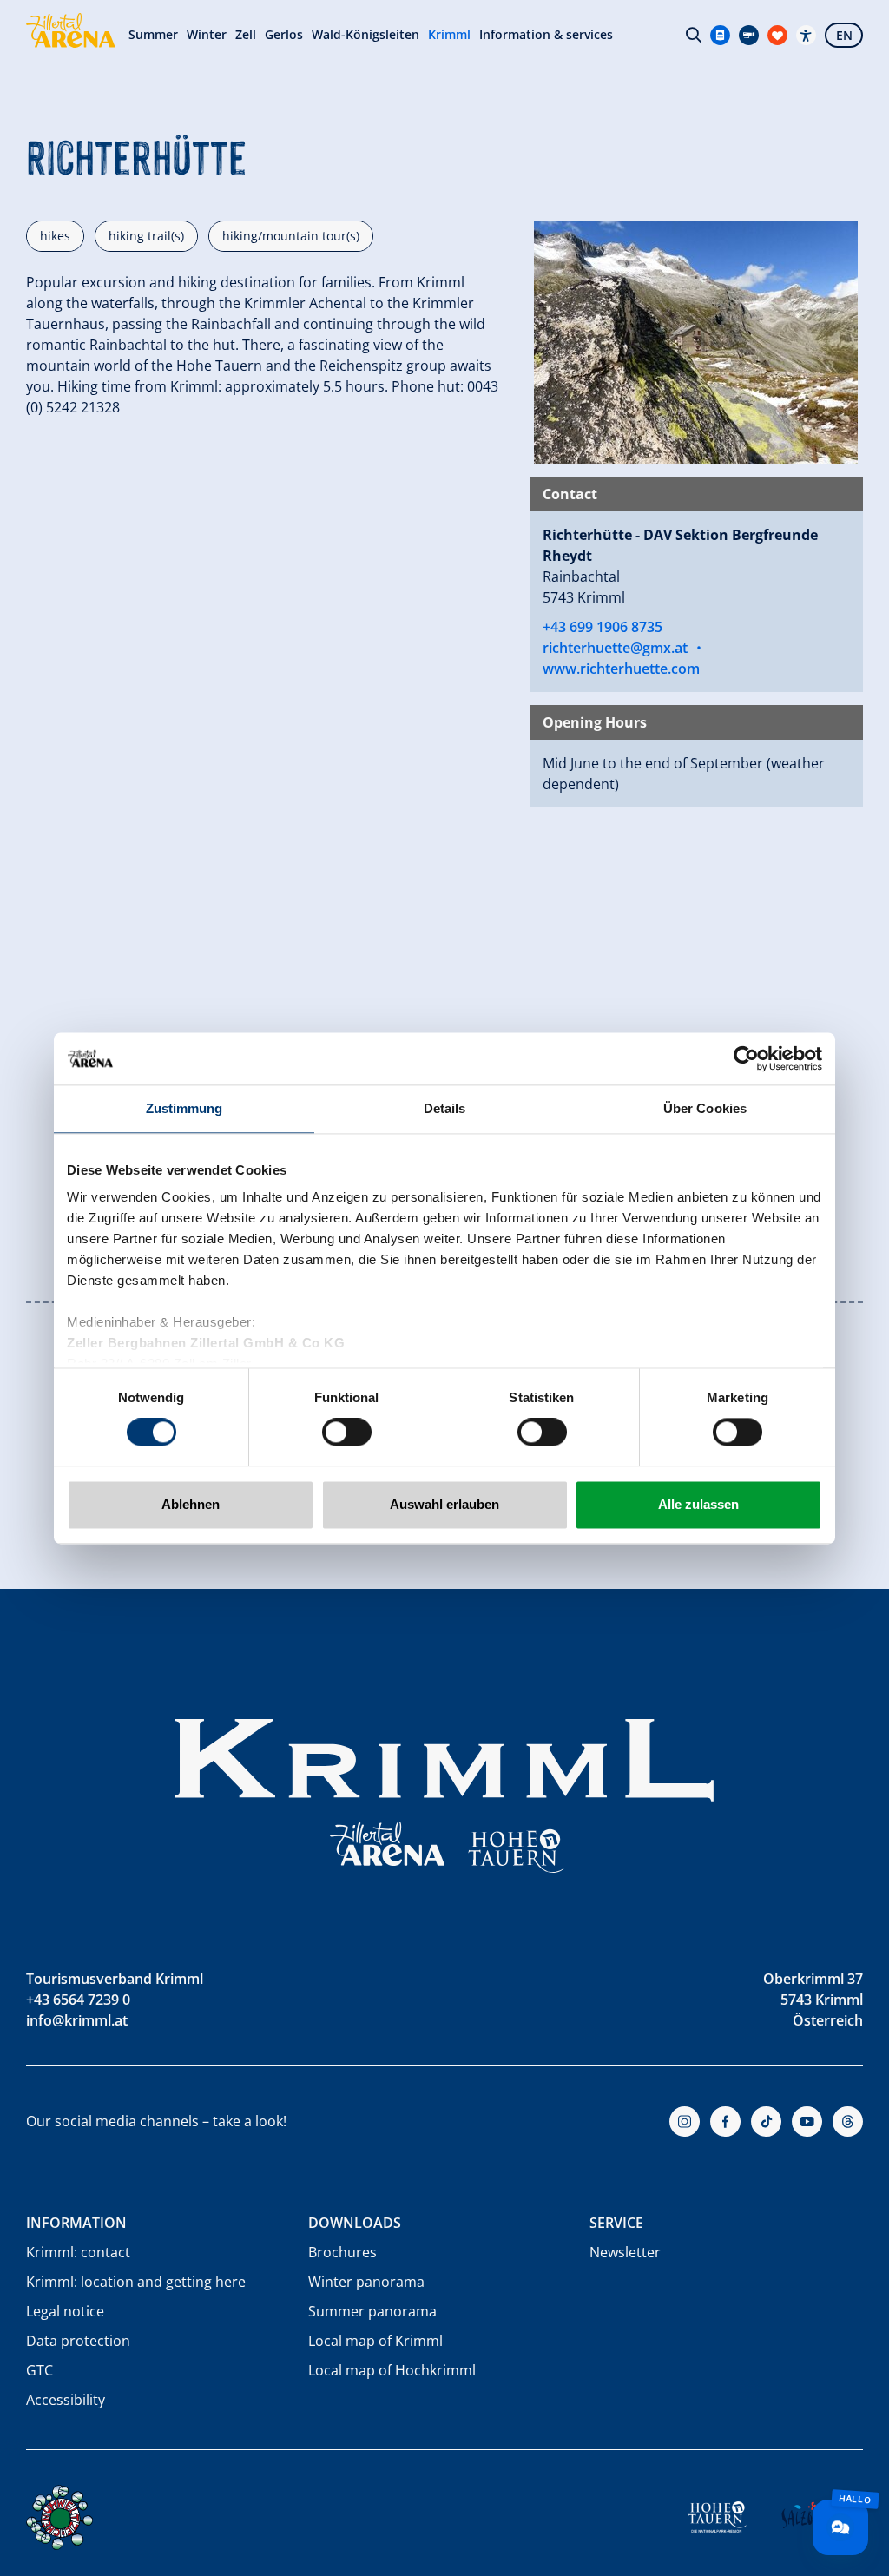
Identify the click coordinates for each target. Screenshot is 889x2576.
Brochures (342, 2252)
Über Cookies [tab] (705, 1108)
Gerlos (284, 35)
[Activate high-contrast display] (806, 35)
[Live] (749, 35)
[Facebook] (725, 2121)
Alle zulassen (698, 1504)
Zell (246, 35)
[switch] (347, 1433)
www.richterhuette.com (621, 669)
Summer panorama (372, 2311)
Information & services (546, 35)
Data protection (78, 2341)
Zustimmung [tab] (184, 1108)
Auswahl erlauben (444, 1504)
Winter (207, 35)
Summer (153, 35)
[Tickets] (720, 35)
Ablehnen (191, 1504)
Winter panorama (366, 2282)
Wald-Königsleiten (365, 35)
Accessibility (66, 2400)
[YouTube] (807, 2121)
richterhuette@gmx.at (615, 648)
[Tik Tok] (766, 2121)
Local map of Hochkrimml (392, 2370)
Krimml (449, 35)
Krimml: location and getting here (136, 2282)
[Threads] (848, 2121)
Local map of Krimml (375, 2341)
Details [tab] (445, 1108)
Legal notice (65, 2311)
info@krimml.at (77, 2020)
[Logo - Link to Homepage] (71, 30)
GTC (40, 2370)
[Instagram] (685, 2121)
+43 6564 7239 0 (78, 2000)
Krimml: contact (78, 2252)
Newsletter (625, 2252)
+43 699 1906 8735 (603, 627)
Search (694, 35)
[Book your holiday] (777, 35)
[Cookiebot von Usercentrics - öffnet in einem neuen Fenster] (746, 1058)
